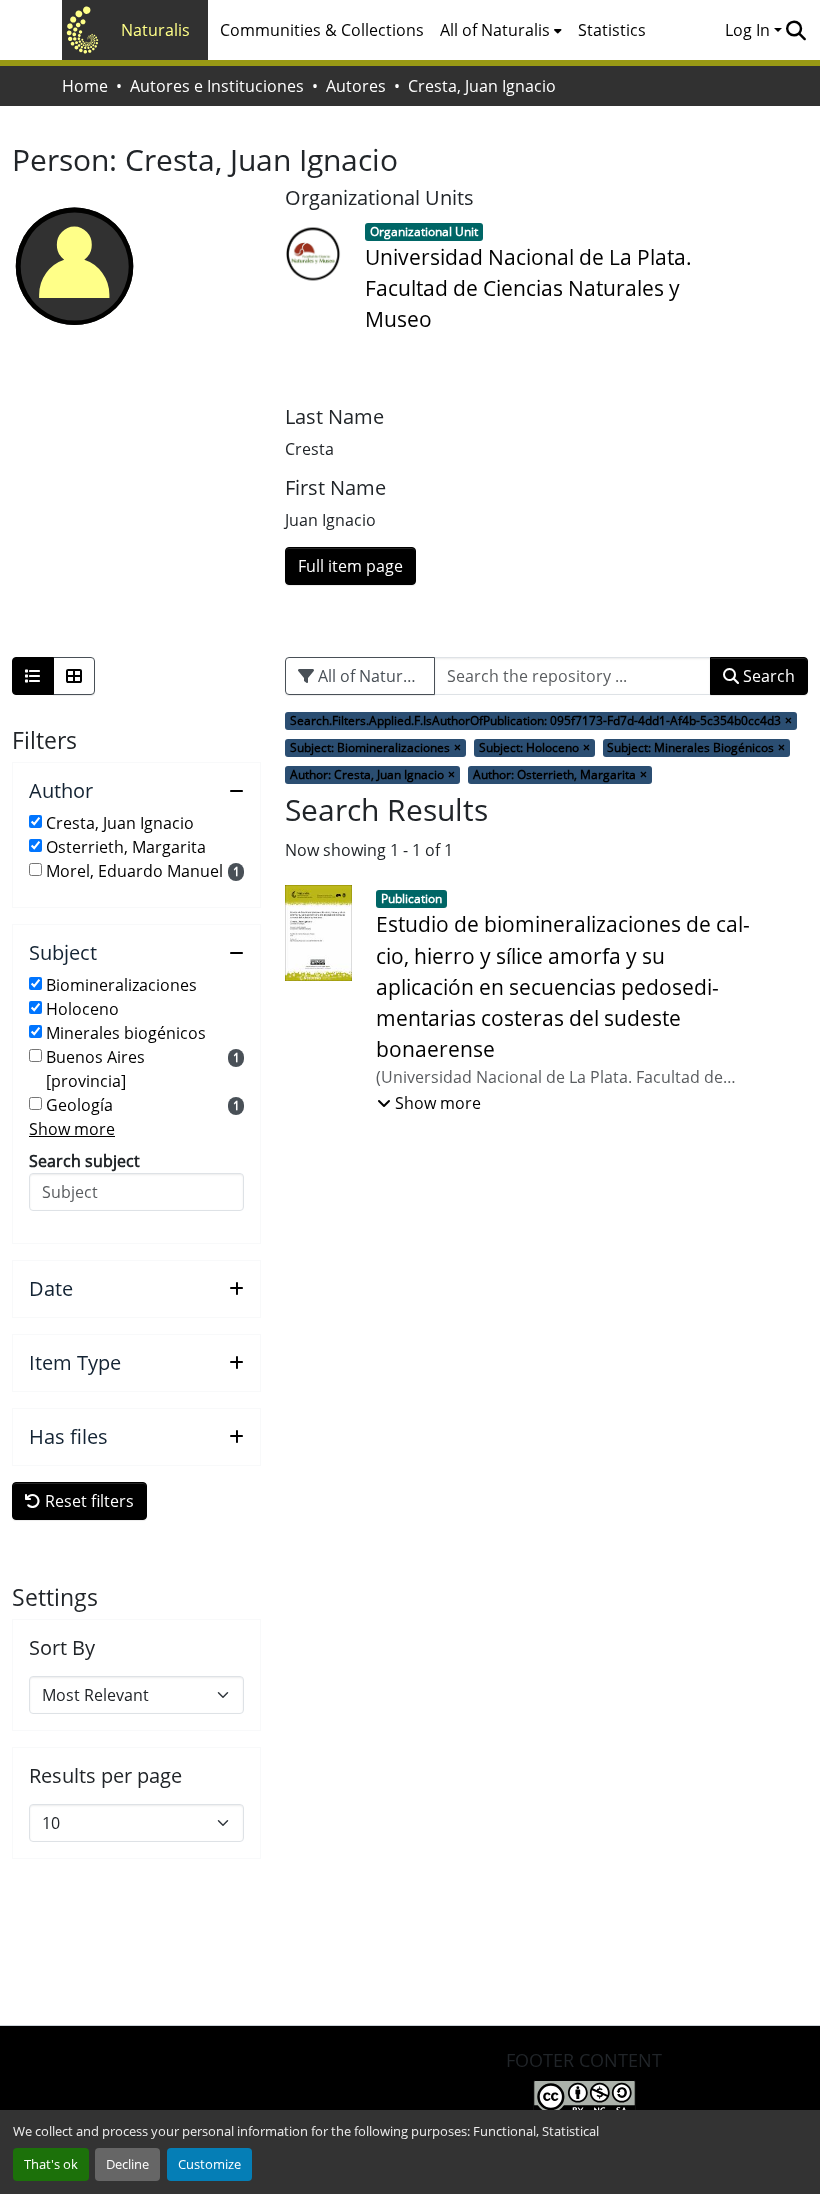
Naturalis (155, 30)
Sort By (62, 1648)
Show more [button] (72, 1129)
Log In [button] (749, 30)
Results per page (105, 1776)
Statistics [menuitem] (612, 30)
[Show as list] (33, 676)
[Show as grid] (74, 676)
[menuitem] (501, 30)
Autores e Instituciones (217, 86)
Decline (127, 2164)
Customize (209, 2164)
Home (85, 86)
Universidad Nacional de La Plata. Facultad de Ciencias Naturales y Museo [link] (528, 288)
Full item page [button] (350, 566)
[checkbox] (35, 821)
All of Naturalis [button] (495, 30)
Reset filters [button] (87, 1501)
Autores (356, 86)
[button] (795, 30)
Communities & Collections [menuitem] (322, 30)
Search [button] (767, 676)
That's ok (51, 2164)
